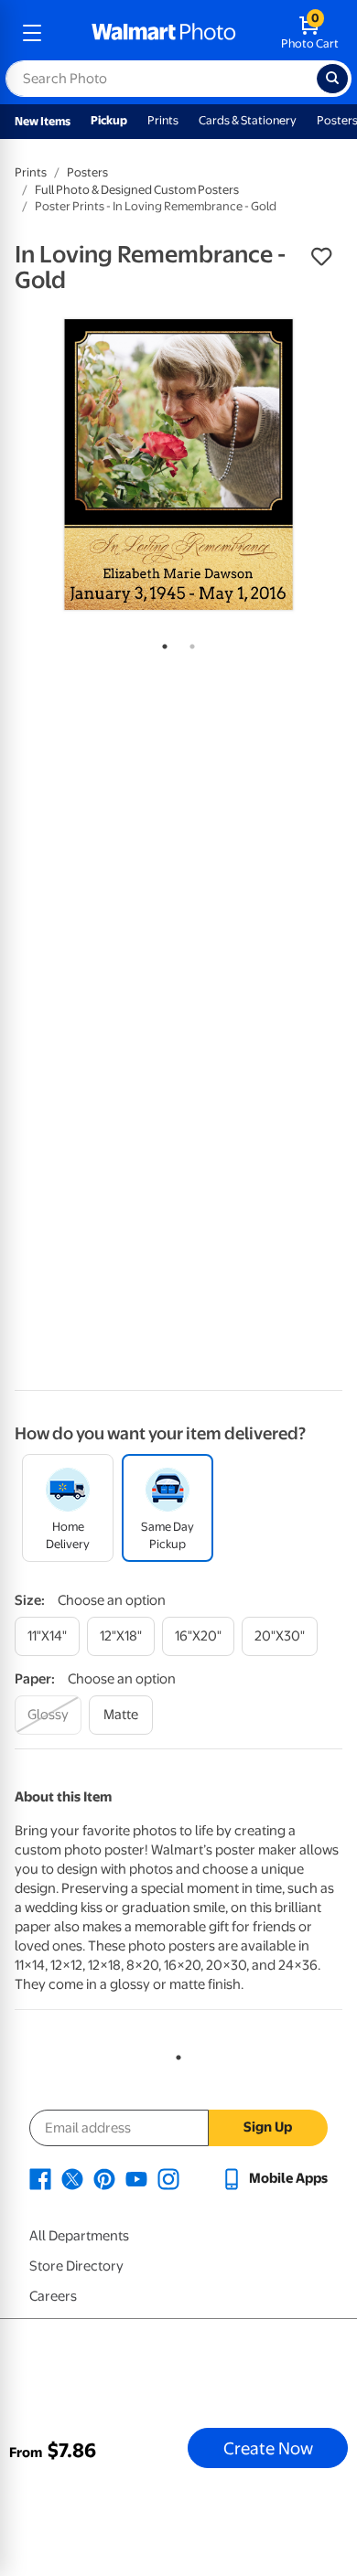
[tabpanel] (178, 465)
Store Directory (76, 2266)
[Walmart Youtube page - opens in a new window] (136, 2178)
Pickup (109, 120)
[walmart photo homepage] (164, 33)
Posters (87, 172)
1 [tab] (161, 643)
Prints (163, 120)
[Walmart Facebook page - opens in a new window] (40, 2178)
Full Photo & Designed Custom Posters (137, 190)
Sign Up (268, 2127)
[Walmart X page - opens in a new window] (72, 2178)
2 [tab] (189, 643)
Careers (53, 2296)
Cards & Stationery (248, 120)
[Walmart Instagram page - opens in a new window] (168, 2178)
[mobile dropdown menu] (32, 33)
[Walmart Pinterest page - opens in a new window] (104, 2178)
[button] (321, 257)
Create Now (268, 2448)
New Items (43, 121)
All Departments (79, 2236)
